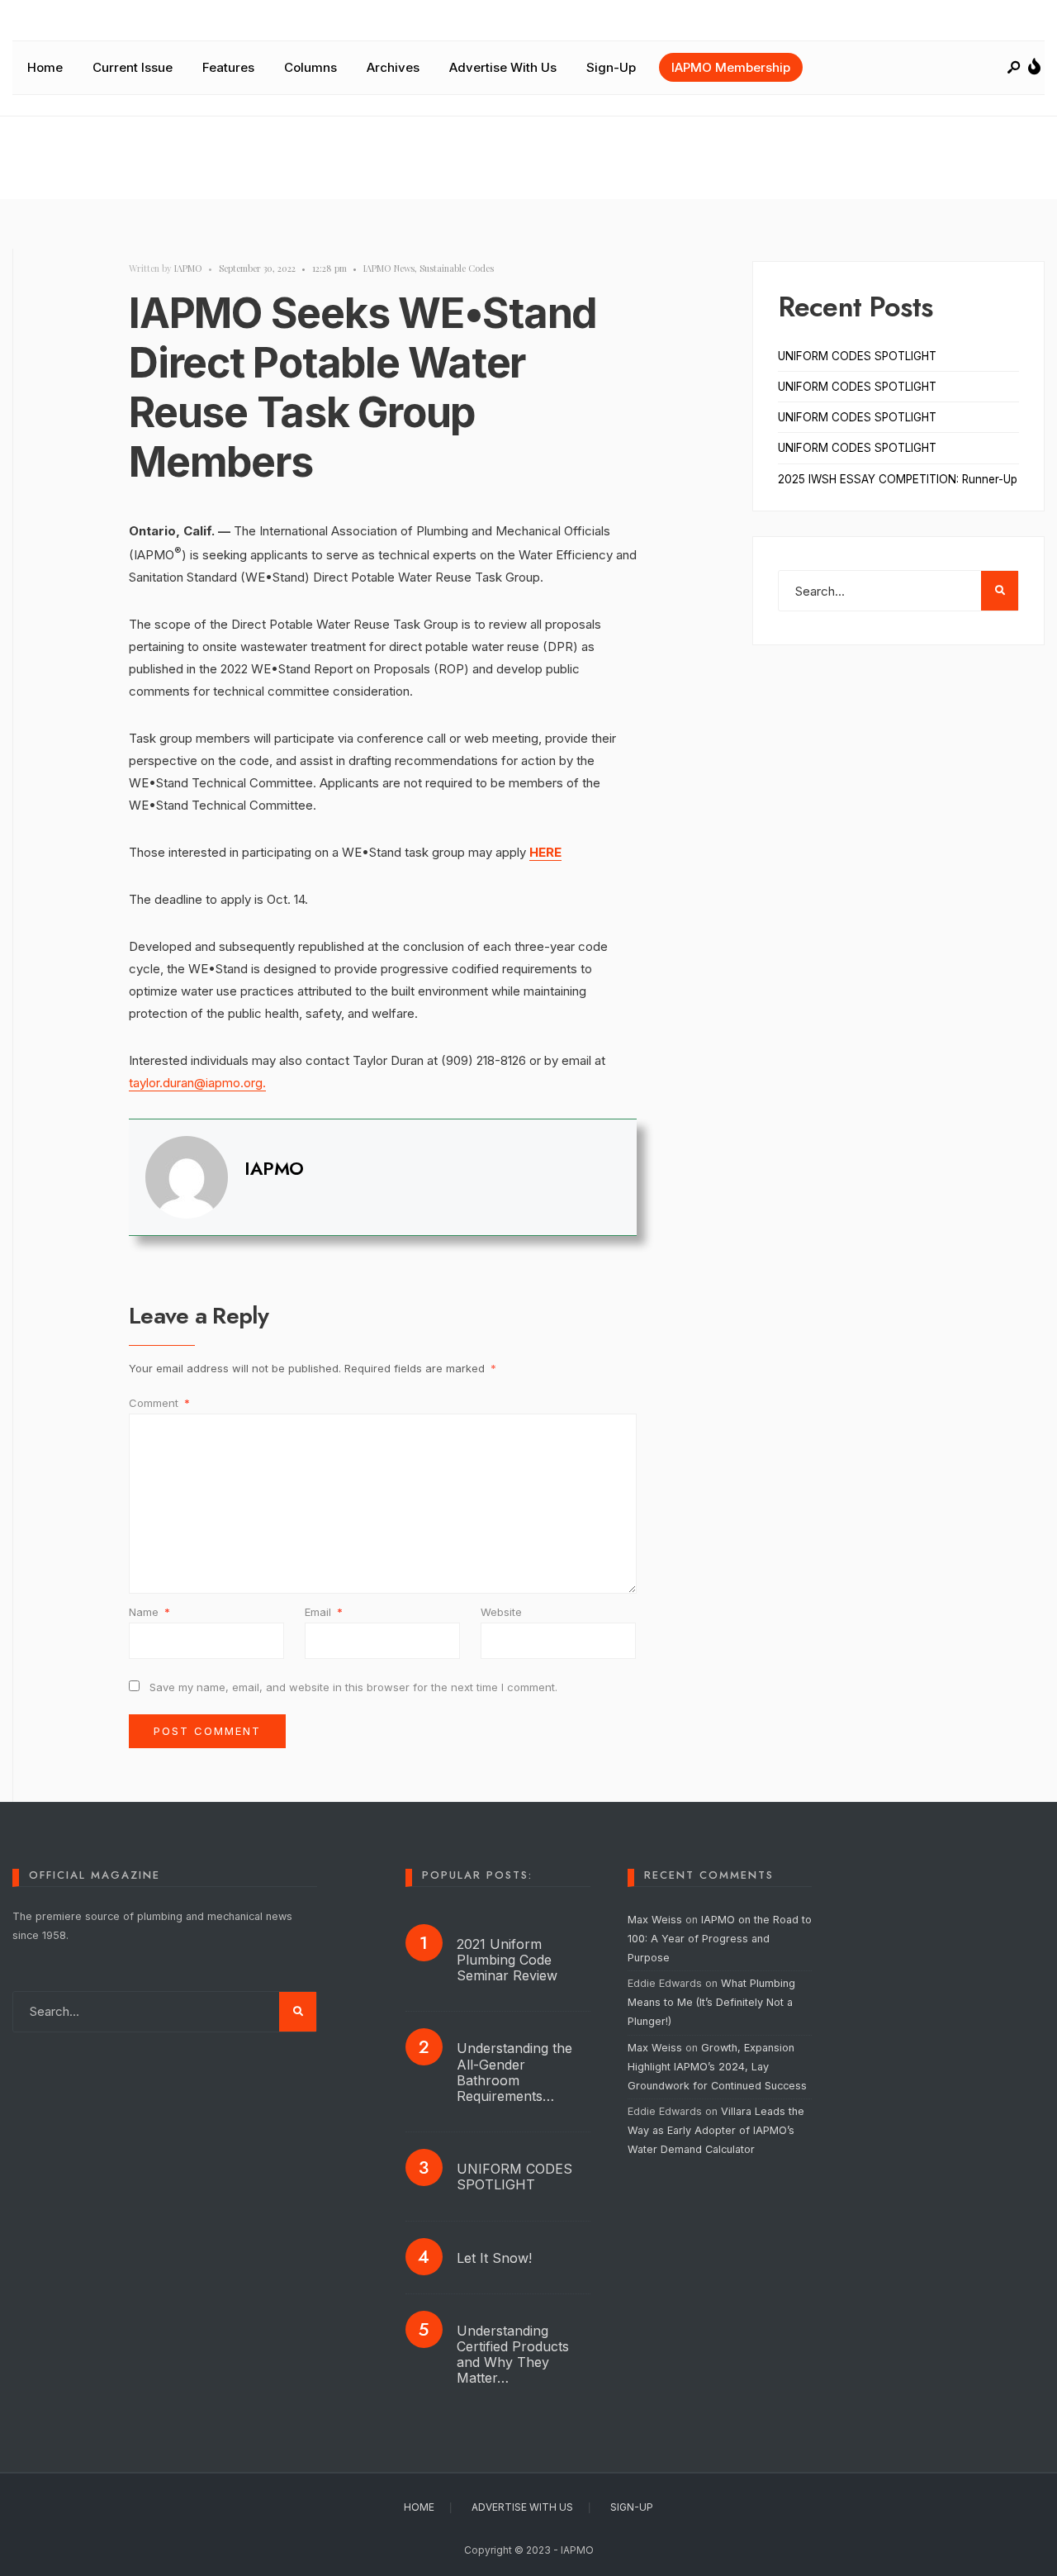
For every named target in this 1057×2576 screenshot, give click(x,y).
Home (45, 67)
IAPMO (188, 268)
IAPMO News (389, 268)
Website (501, 1612)
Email (324, 1612)
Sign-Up (611, 67)
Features (228, 67)
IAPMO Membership (731, 67)
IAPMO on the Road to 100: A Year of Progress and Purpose (720, 1939)
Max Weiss (655, 1920)
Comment (159, 1403)
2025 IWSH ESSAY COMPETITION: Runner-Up (898, 479)
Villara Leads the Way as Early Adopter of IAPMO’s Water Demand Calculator (716, 2130)
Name (149, 1612)
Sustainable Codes (457, 268)
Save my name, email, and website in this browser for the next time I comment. (353, 1687)
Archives (393, 67)
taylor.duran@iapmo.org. (197, 1083)
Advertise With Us (503, 67)
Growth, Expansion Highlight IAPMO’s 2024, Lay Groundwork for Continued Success (717, 2067)
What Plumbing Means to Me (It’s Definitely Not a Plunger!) (711, 2002)
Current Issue (133, 67)
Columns (310, 67)
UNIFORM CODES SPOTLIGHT (857, 356)
